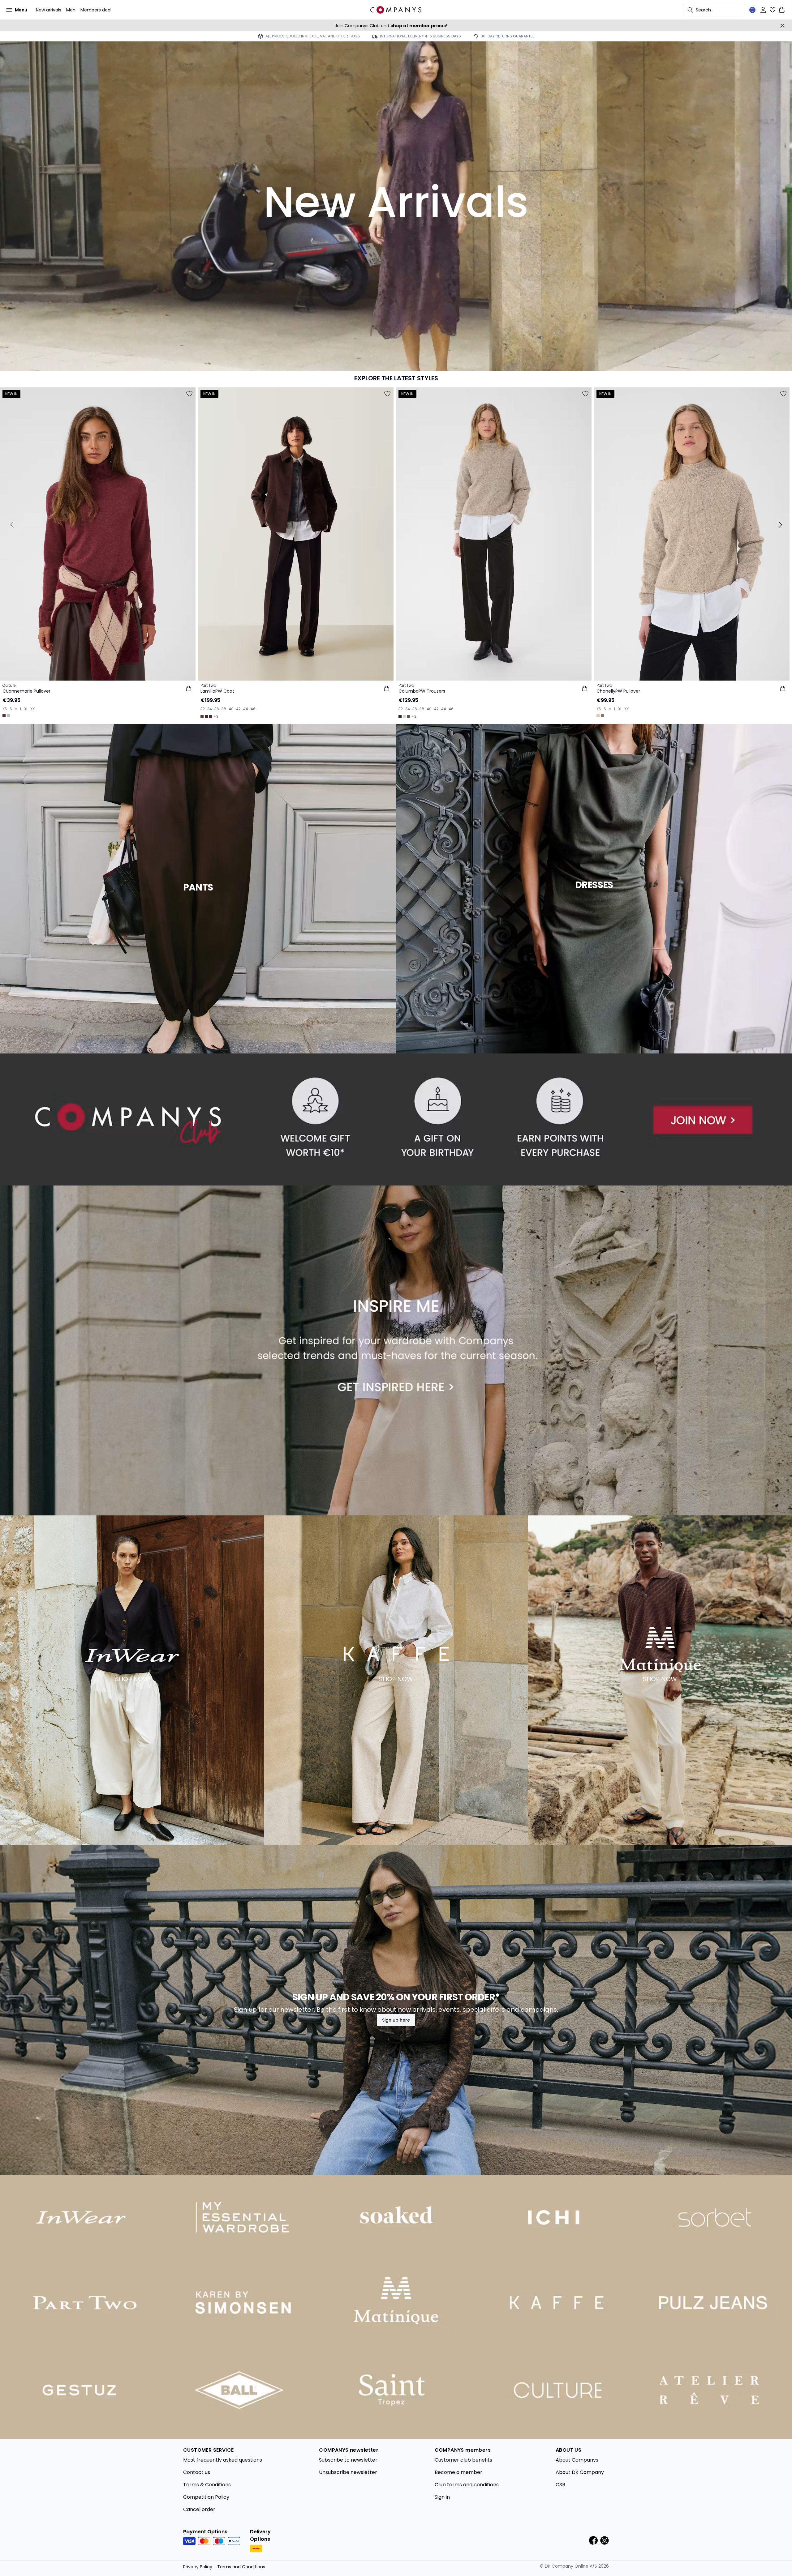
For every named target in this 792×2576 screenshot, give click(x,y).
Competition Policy (206, 2497)
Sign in (442, 2497)
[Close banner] (782, 26)
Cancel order (199, 2509)
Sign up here (396, 2020)
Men (71, 10)
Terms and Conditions (241, 2567)
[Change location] (752, 10)
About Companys (577, 2460)
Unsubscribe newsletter (348, 2472)
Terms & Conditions (207, 2485)
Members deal (96, 10)
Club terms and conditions (467, 2485)
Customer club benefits (463, 2460)
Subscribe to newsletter (348, 2460)
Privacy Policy (198, 2567)
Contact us (197, 2472)
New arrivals (49, 10)
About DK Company (580, 2472)
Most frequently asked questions (223, 2460)
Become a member (458, 2472)
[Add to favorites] (189, 394)
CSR (560, 2485)
